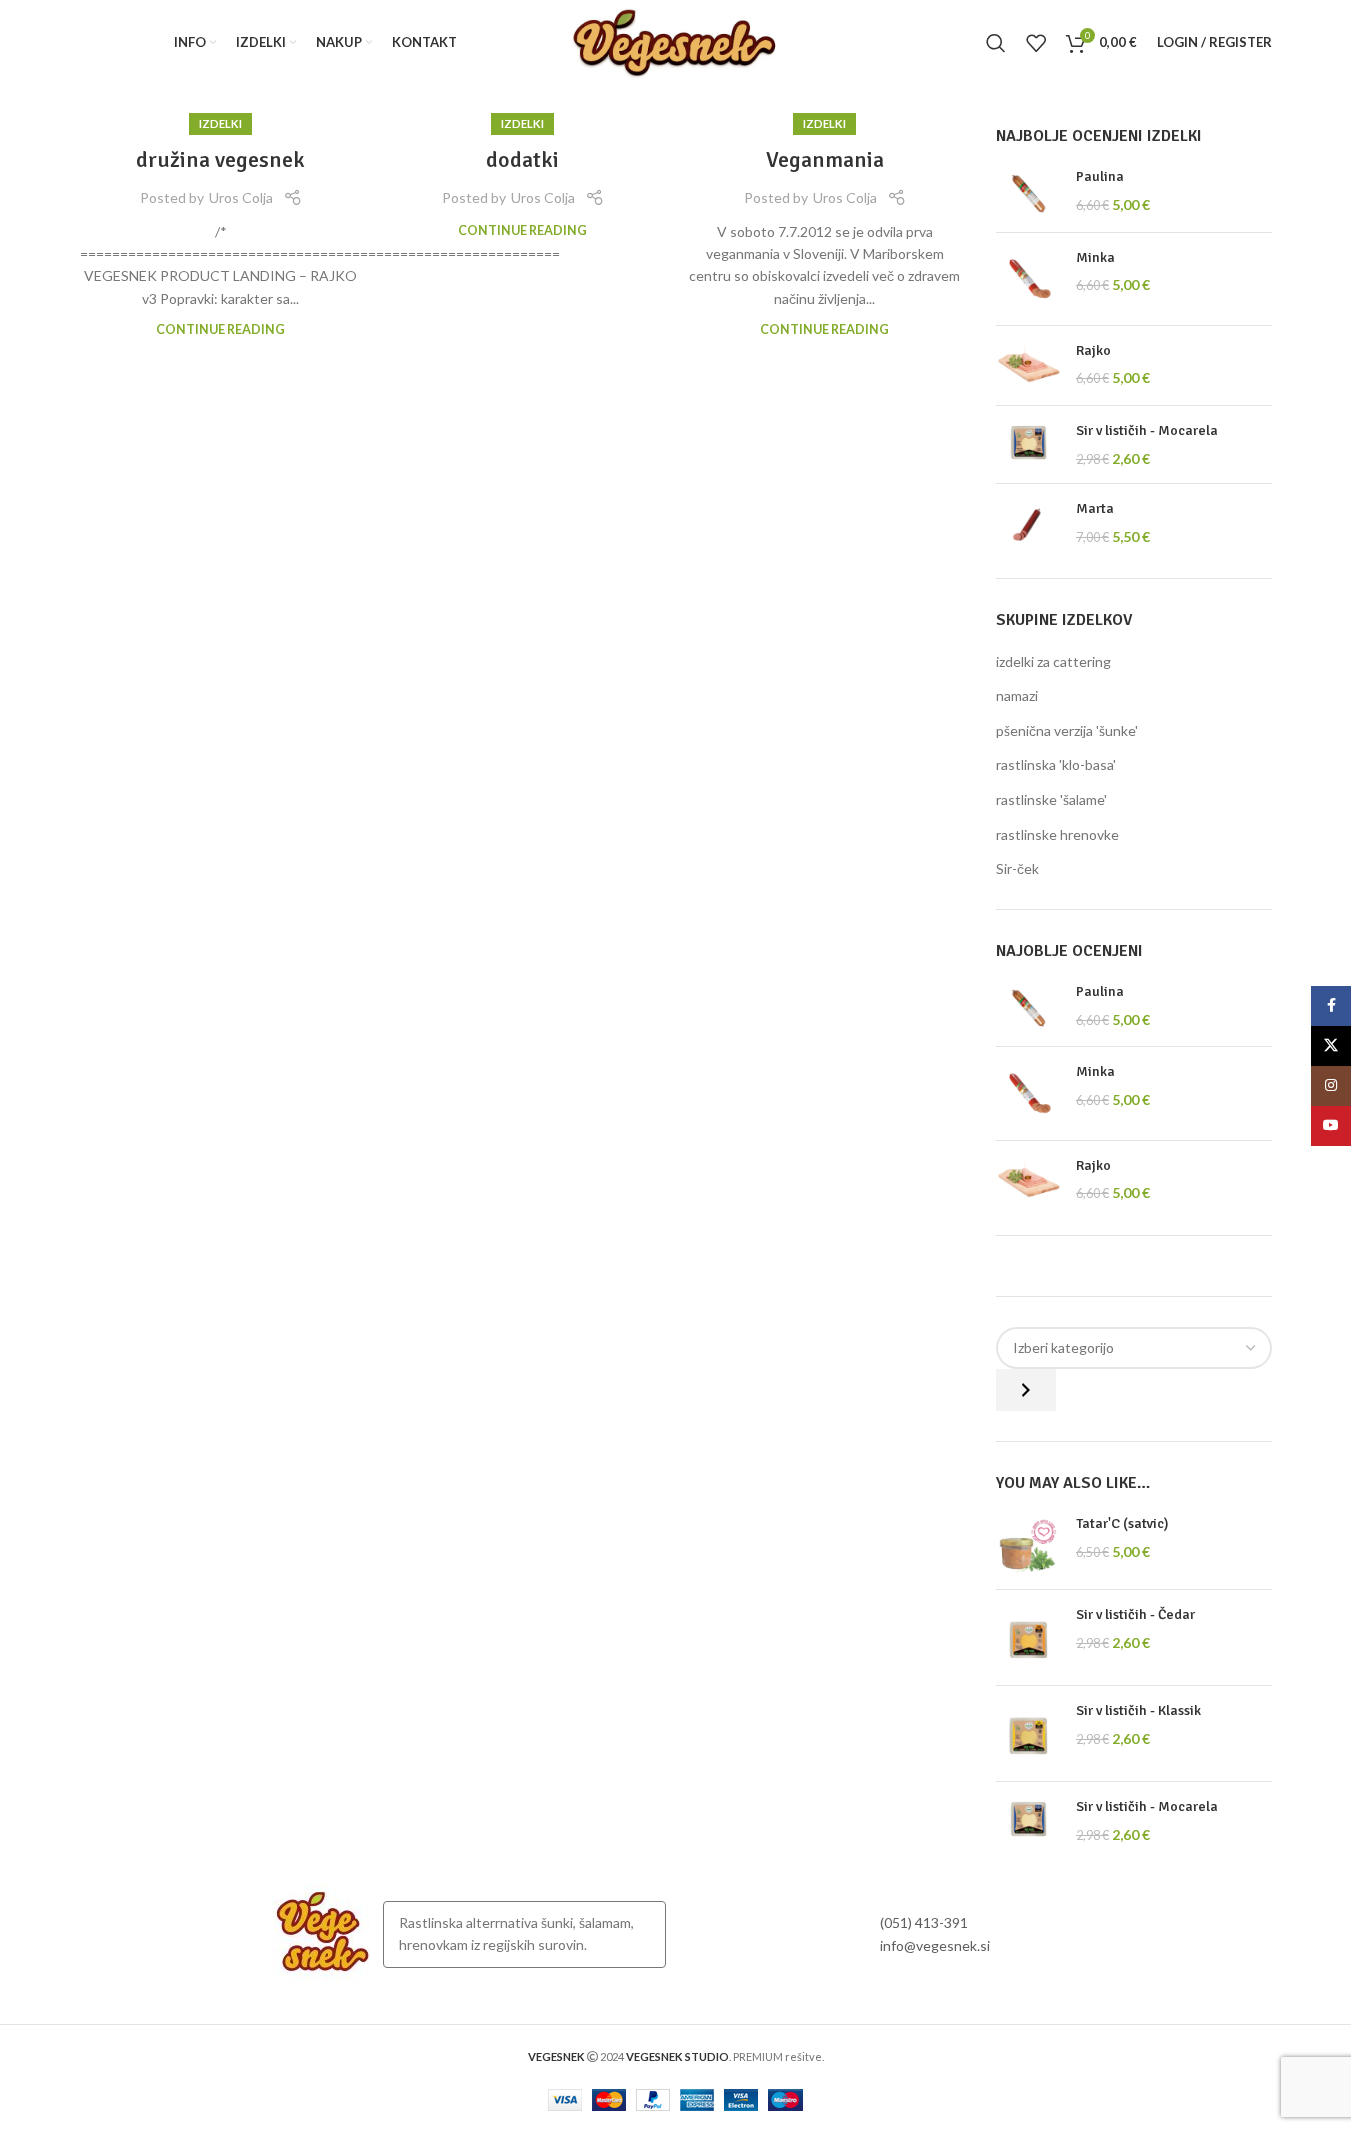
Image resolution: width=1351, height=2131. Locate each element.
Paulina (1100, 176)
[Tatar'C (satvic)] (1028, 1544)
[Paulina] (1028, 191)
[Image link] (323, 1932)
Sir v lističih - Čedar (1135, 1614)
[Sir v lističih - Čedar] (1028, 1637)
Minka (1095, 257)
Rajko (1093, 350)
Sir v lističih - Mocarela (1147, 430)
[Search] (996, 43)
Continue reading (220, 329)
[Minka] (1028, 279)
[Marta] (1028, 523)
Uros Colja (241, 197)
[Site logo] (675, 40)
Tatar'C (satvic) (1122, 1523)
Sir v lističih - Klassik (1138, 1710)
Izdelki (220, 123)
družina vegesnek (220, 159)
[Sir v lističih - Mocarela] (1028, 444)
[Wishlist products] (1036, 43)
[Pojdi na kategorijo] (1026, 1390)
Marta (1095, 508)
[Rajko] (1028, 365)
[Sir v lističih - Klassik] (1028, 1733)
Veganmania (825, 159)
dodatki (522, 159)
